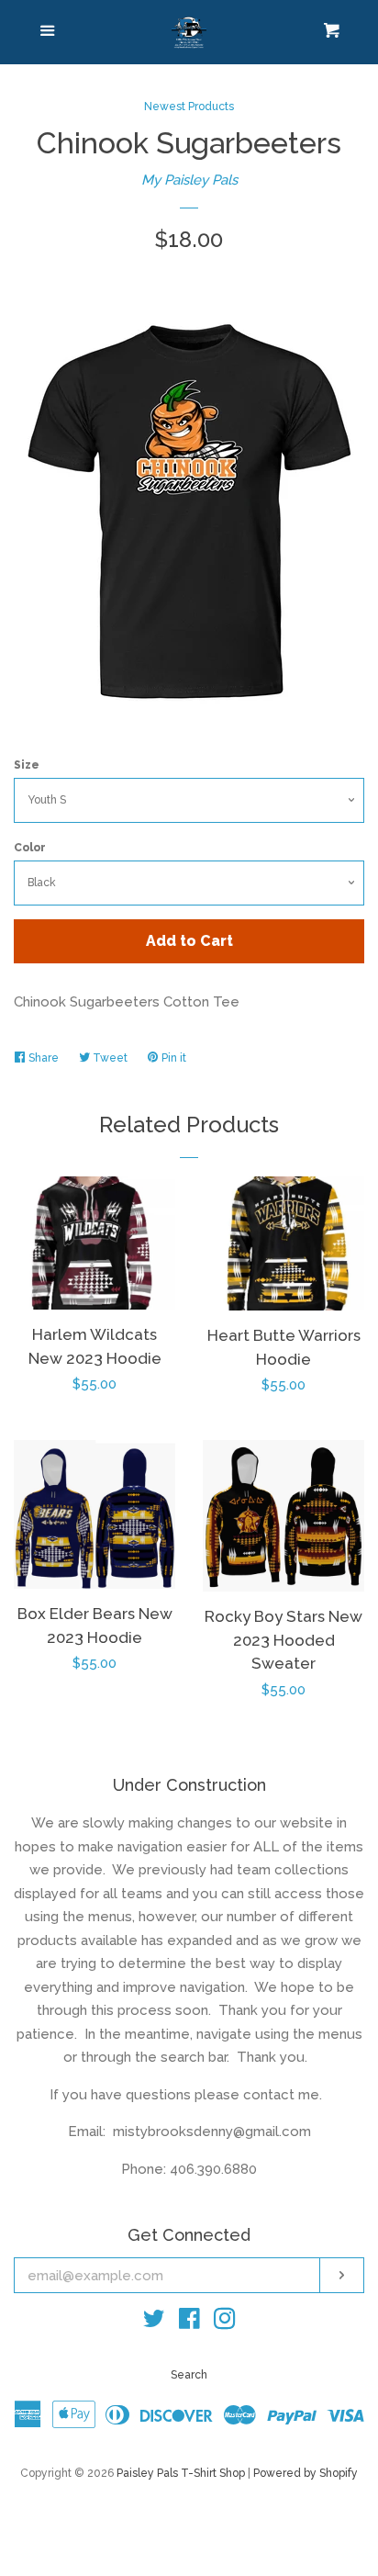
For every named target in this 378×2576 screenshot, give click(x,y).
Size (27, 765)
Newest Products (189, 107)
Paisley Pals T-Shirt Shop (181, 2473)
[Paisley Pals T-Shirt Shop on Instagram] (225, 2323)
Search (189, 2375)
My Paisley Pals (189, 180)
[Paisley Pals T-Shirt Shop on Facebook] (189, 2323)
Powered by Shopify (306, 2473)
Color (30, 848)
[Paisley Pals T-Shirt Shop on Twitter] (154, 2323)
